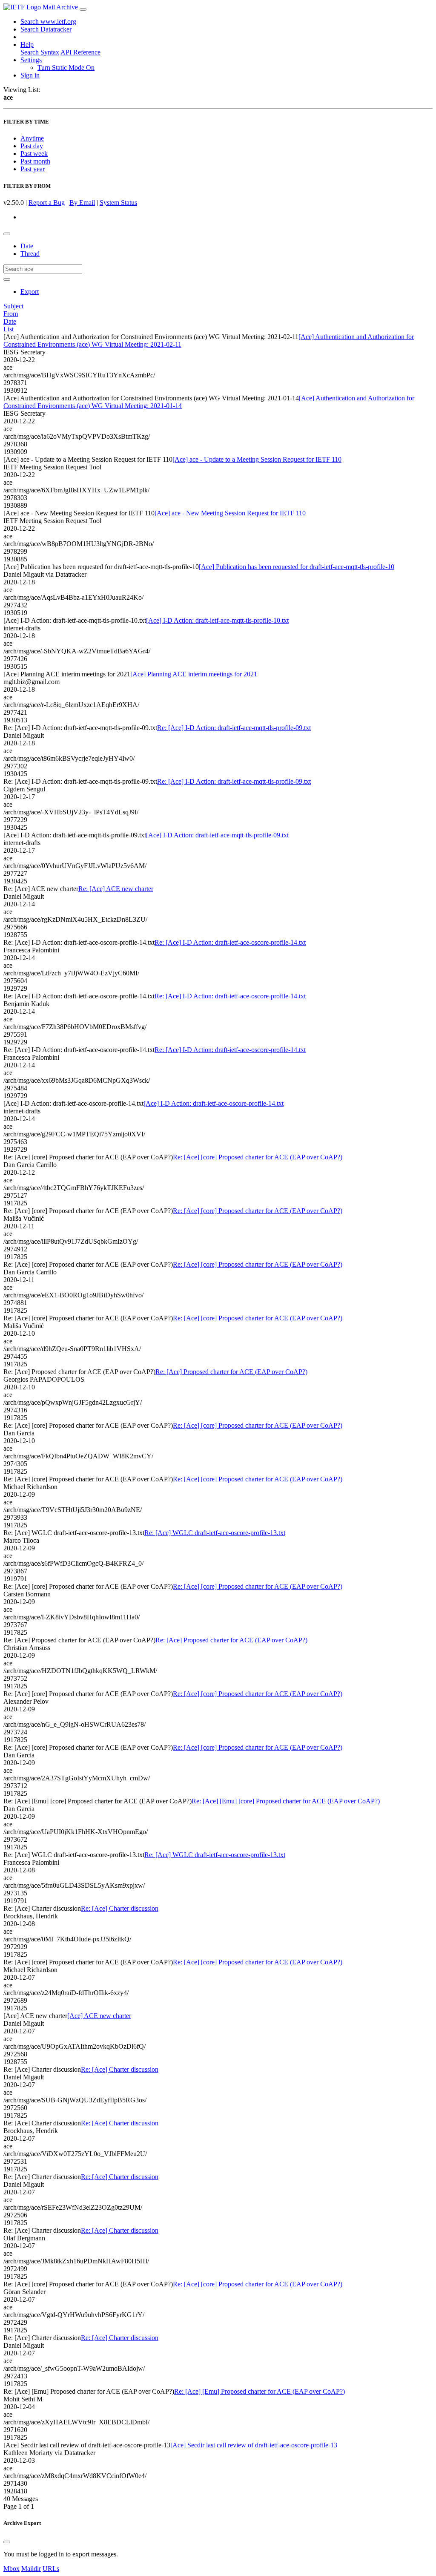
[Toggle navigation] (83, 9)
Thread (30, 254)
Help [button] (27, 45)
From (11, 314)
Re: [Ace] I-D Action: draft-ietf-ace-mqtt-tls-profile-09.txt (234, 728)
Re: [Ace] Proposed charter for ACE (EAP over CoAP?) (231, 1372)
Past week (34, 154)
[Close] (7, 2542)
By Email (82, 203)
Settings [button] (31, 60)
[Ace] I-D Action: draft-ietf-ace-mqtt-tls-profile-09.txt (217, 835)
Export (30, 292)
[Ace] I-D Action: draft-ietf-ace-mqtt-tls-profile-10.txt (217, 620)
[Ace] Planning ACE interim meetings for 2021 (194, 674)
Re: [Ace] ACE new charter (116, 889)
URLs (51, 2569)
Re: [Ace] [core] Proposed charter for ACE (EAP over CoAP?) (258, 1157)
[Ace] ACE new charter (99, 2016)
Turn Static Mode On (66, 68)
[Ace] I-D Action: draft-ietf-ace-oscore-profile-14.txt (214, 1103)
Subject (13, 306)
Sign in (30, 75)
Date (27, 246)
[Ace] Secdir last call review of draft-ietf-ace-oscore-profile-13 (254, 2445)
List (9, 329)
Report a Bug (47, 203)
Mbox (11, 2569)
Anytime (32, 138)
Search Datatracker (46, 29)
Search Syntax (40, 52)
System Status (118, 203)
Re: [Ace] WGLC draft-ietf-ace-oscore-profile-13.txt (215, 1533)
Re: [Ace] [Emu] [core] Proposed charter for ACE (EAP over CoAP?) (286, 1801)
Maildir (31, 2569)
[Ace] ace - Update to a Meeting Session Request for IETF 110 (257, 459)
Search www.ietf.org (48, 22)
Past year (33, 169)
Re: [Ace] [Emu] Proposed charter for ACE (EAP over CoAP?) (260, 2391)
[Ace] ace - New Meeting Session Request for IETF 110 (230, 513)
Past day (32, 146)
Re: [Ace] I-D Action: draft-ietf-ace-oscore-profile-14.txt (230, 942)
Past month (35, 161)
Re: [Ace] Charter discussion (120, 1908)
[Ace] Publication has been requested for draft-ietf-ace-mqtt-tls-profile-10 (297, 567)
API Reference (80, 52)
